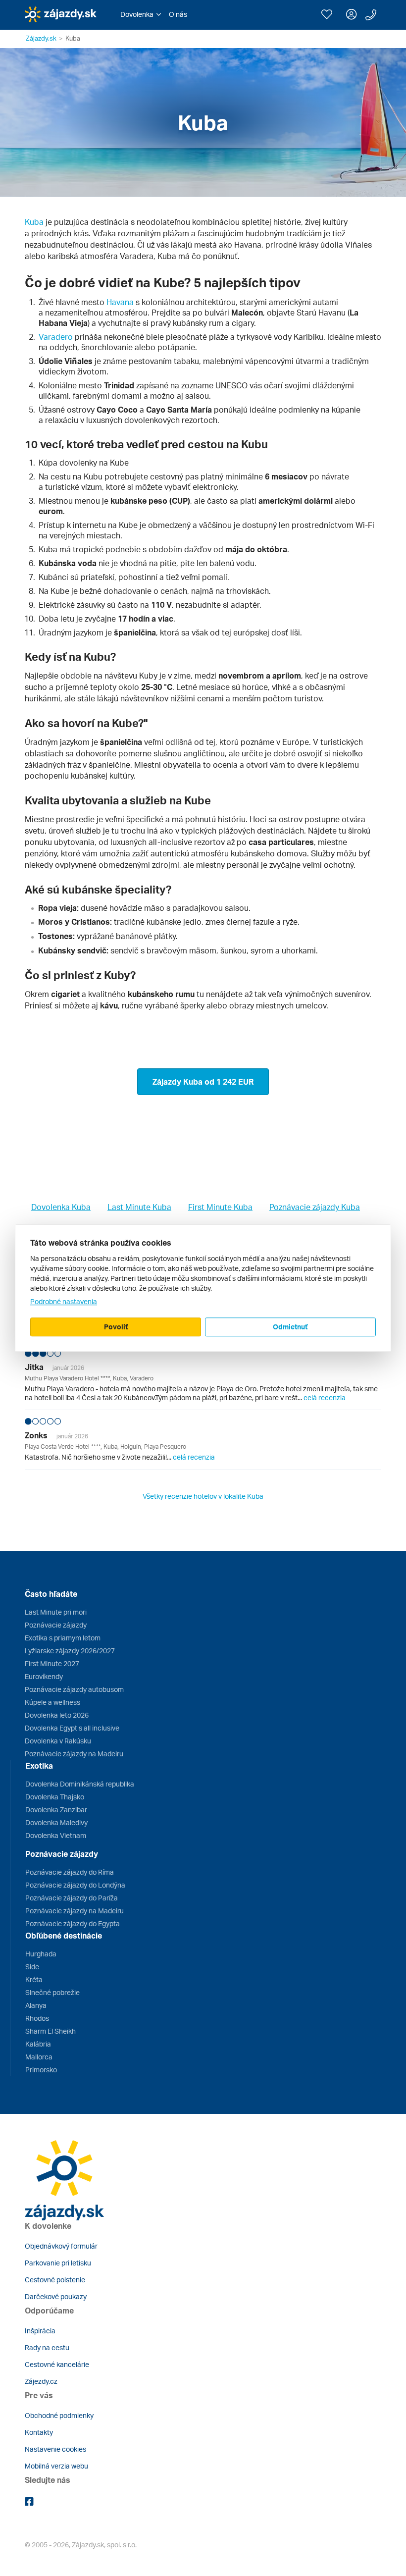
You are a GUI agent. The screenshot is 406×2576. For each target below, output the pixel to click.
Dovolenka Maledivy (56, 1822)
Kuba (34, 222)
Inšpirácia (40, 2331)
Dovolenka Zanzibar (56, 1810)
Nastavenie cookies (55, 2449)
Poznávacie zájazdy (56, 1625)
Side (32, 1967)
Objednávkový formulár (61, 2246)
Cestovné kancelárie (57, 2364)
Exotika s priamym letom (63, 1638)
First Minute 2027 (52, 1663)
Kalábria (38, 2044)
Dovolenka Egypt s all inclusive (72, 1728)
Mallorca (39, 2057)
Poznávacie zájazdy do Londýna (75, 1885)
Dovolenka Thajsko (55, 1797)
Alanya (36, 2005)
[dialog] (203, 1288)
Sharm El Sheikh (51, 2031)
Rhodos (37, 2018)
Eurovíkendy (44, 1676)
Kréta (34, 1979)
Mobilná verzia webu (56, 2466)
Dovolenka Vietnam (56, 1835)
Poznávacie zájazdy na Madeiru (74, 1754)
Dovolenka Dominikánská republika (80, 1784)
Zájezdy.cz (41, 2381)
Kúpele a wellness (52, 1702)
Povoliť (116, 1327)
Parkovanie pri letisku (58, 2263)
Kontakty (39, 2432)
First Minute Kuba (220, 1207)
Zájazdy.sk (41, 38)
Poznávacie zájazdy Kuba (315, 1207)
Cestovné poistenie (55, 2280)
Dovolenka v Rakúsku (58, 1741)
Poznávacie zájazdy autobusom (74, 1689)
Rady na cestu (47, 2347)
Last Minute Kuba (139, 1207)
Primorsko (41, 2070)
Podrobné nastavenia (64, 1301)
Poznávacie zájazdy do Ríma (70, 1872)
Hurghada (41, 1954)
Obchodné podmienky (59, 2415)
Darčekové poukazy (56, 2296)
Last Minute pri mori (56, 1612)
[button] (141, 14)
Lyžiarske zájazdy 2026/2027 (70, 1651)
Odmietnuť (290, 1327)
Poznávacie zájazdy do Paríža (72, 1898)
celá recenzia (325, 1397)
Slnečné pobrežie (52, 1992)
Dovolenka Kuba (61, 1207)
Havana (120, 302)
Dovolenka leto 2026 (57, 1715)
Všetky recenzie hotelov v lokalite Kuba (203, 1496)
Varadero (56, 337)
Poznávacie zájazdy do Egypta (73, 1923)
